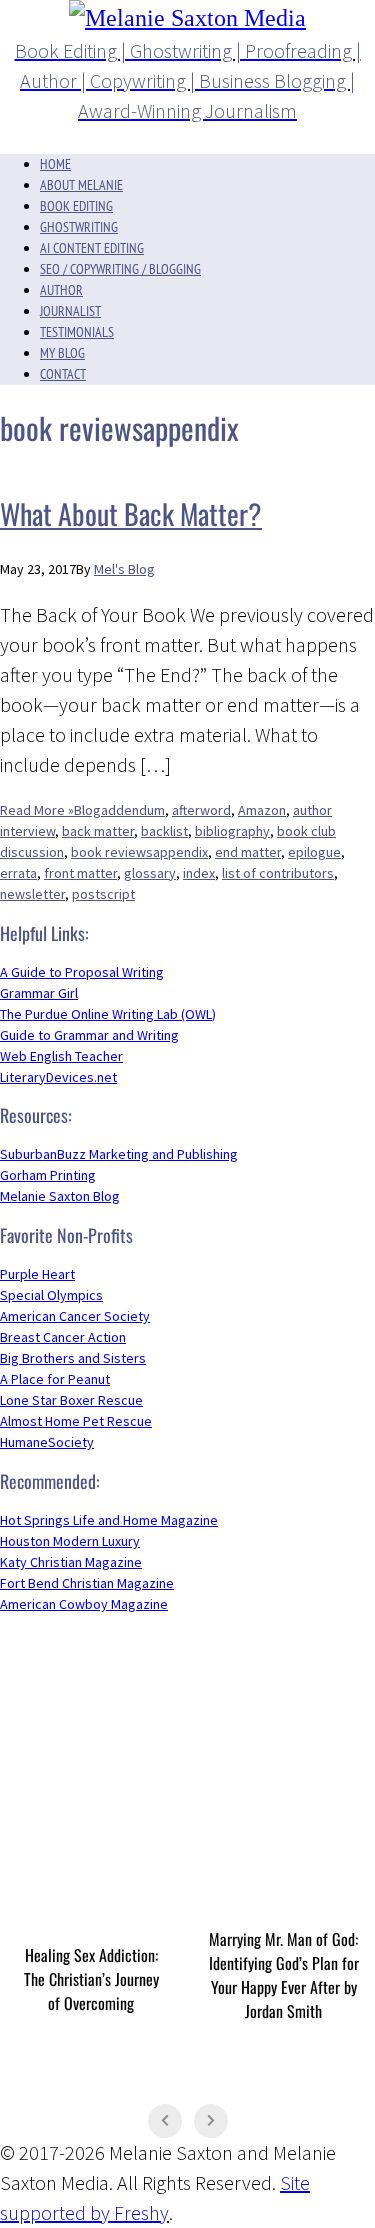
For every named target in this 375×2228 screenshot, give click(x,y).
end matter (248, 852)
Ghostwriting (79, 227)
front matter (80, 873)
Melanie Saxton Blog (60, 1196)
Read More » (37, 810)
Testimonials (77, 332)
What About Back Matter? (131, 513)
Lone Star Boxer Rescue (71, 1400)
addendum (133, 810)
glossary (150, 873)
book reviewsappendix (139, 852)
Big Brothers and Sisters (73, 1358)
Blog (87, 810)
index (199, 873)
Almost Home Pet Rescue (76, 1421)
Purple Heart (37, 1274)
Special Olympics (51, 1295)
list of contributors (278, 873)
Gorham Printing (48, 1175)
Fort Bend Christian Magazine (87, 1583)
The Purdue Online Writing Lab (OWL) (108, 1014)
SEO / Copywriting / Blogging (120, 269)
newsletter (32, 894)
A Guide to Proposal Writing (82, 972)
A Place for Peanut (55, 1379)
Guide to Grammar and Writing (89, 1035)
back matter (98, 831)
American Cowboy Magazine (84, 1604)
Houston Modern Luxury (70, 1541)
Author (61, 290)
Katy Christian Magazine (71, 1562)
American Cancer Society (75, 1316)
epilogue (314, 852)
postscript (103, 894)
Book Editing (76, 206)
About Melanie (81, 185)
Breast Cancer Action (63, 1337)
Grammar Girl (39, 993)
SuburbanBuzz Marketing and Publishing (119, 1154)
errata (18, 873)
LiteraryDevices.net (58, 1077)
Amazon (262, 810)
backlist (164, 831)
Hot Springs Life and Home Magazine (109, 1520)
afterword (201, 810)
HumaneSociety (47, 1442)
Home (55, 164)
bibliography (232, 831)
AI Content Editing (92, 248)
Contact (63, 374)
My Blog (62, 353)
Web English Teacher (61, 1056)
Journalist (70, 311)
